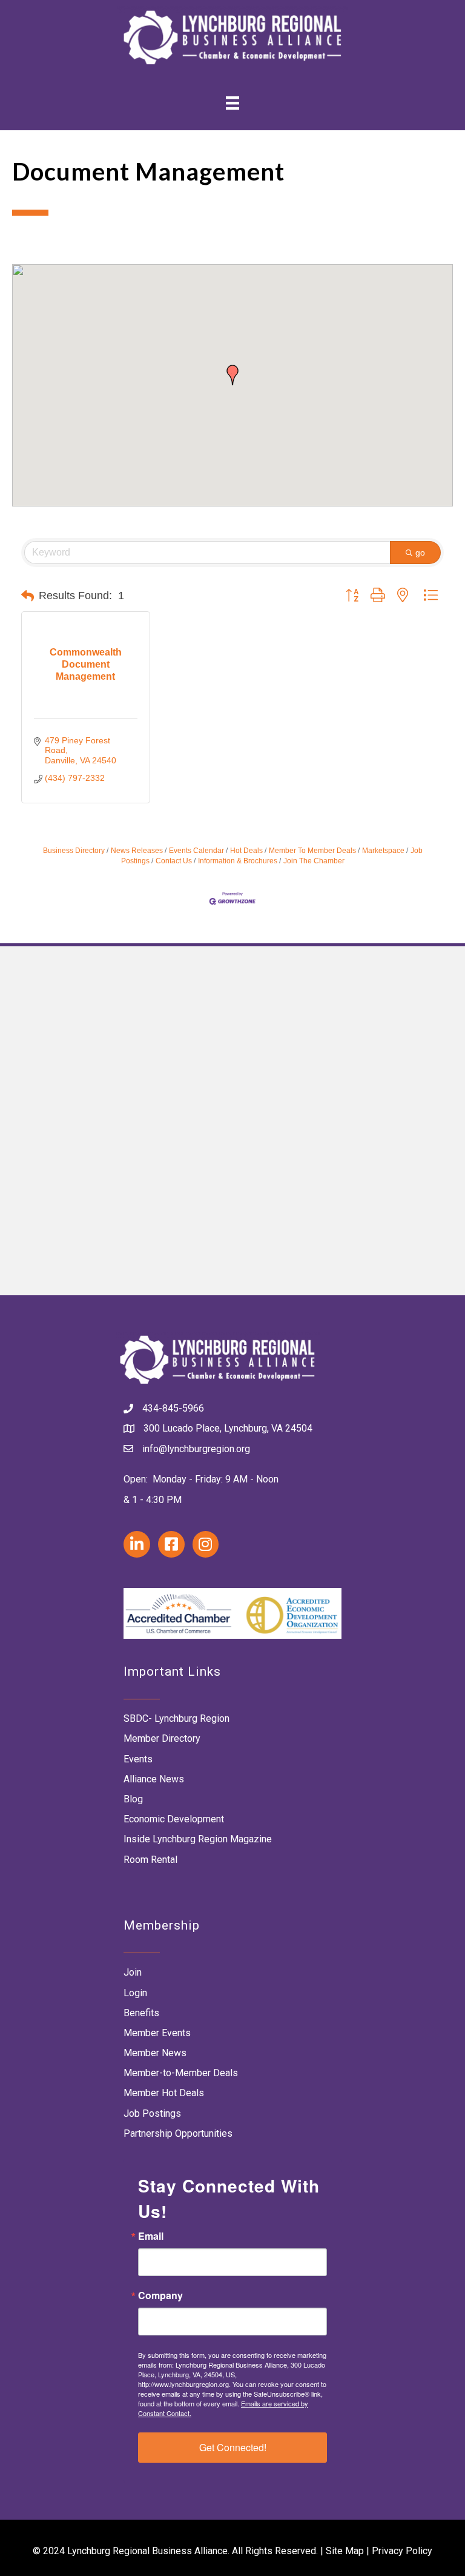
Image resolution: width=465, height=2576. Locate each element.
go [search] (420, 553)
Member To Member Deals (312, 851)
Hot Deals (246, 851)
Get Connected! (233, 2447)
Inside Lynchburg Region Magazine (198, 1839)
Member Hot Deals (164, 2093)
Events (138, 1759)
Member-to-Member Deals (181, 2073)
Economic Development (174, 1819)
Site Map (345, 2551)
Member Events (157, 2033)
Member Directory (162, 1738)
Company (160, 2295)
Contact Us (174, 861)
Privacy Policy (402, 2551)
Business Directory (74, 851)
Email (151, 2236)
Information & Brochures (238, 861)
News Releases (137, 851)
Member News (155, 2053)
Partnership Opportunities (178, 2133)
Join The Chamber (314, 861)
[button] (232, 375)
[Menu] (232, 103)
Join (133, 1972)
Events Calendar (196, 851)
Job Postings (152, 2113)
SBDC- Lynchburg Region (176, 1718)
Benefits (141, 2013)
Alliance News (154, 1779)
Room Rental (150, 1860)
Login (135, 1993)
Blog (133, 1799)
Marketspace (383, 851)
